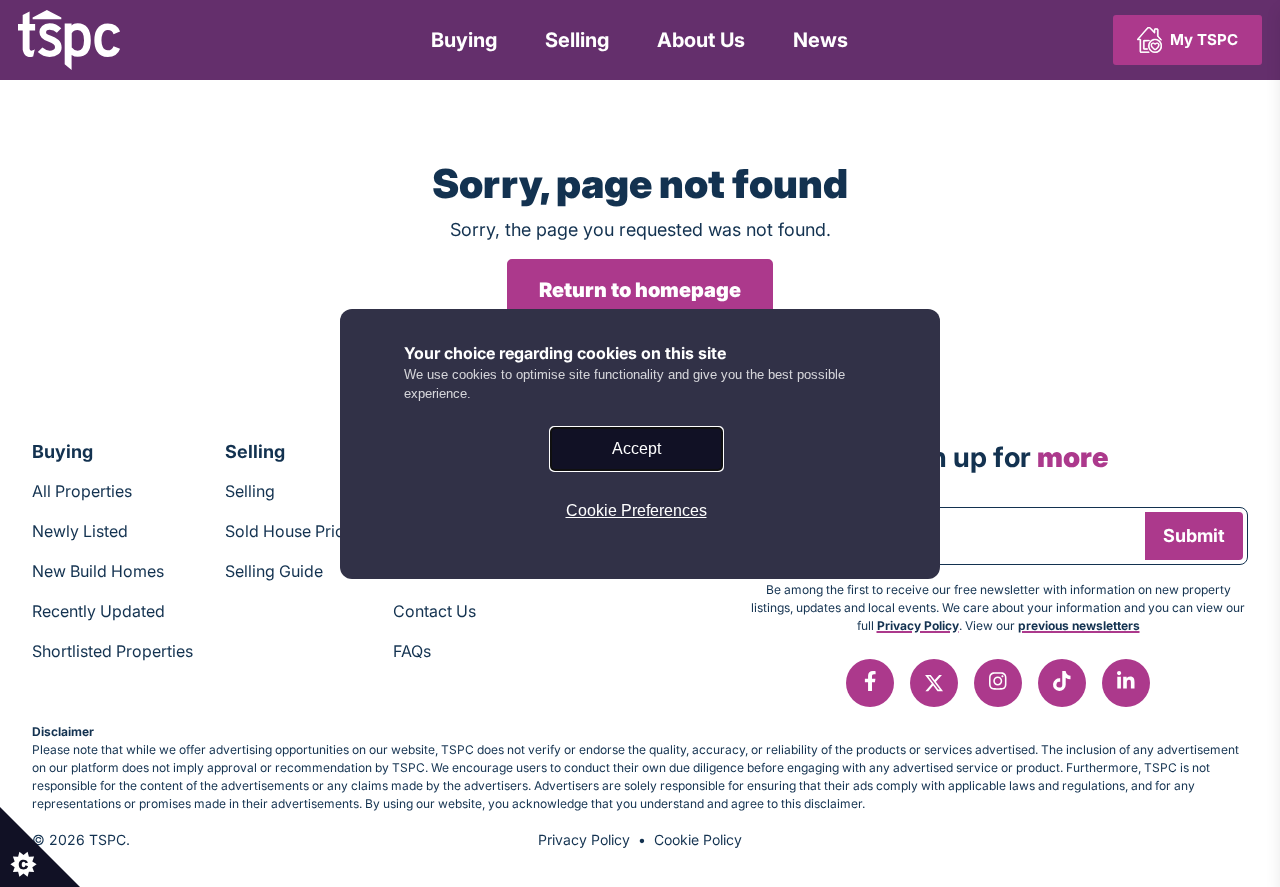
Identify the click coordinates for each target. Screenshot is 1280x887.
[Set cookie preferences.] (40, 847)
